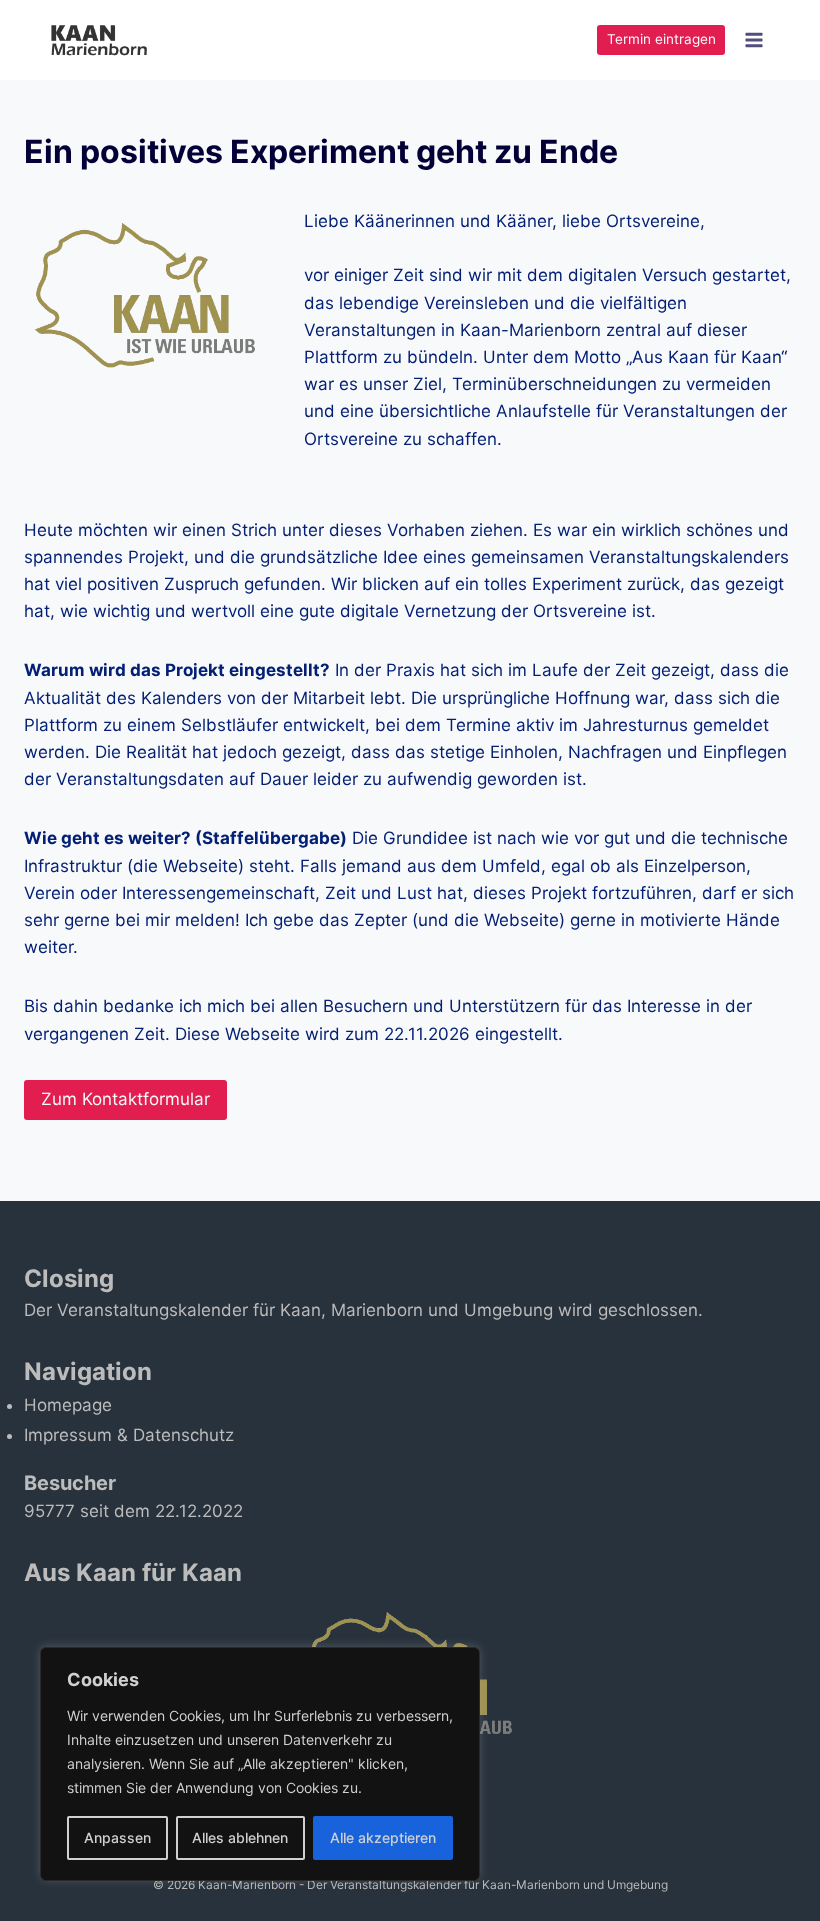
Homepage (68, 1405)
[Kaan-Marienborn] (108, 40)
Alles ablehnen (240, 1837)
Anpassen (117, 1837)
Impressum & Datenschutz (129, 1435)
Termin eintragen (661, 39)
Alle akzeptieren (383, 1837)
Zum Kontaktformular (125, 1099)
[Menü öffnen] (753, 39)
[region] (260, 1764)
